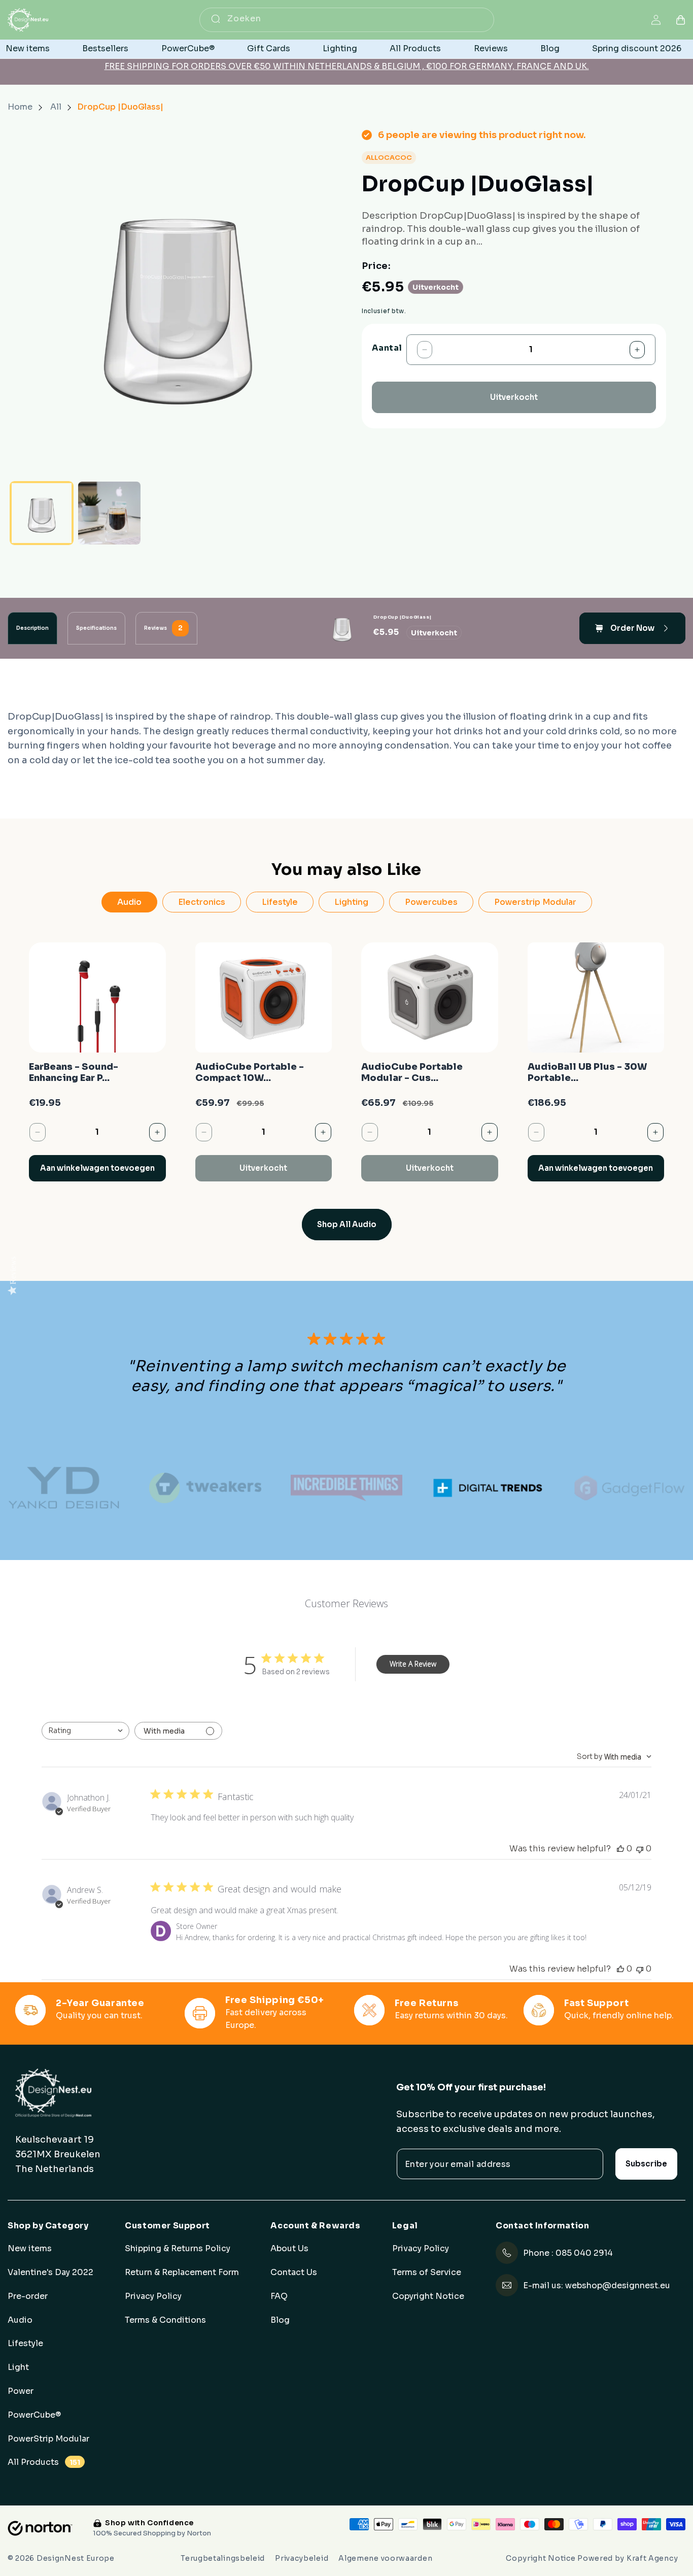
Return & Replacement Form (182, 2273)
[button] (681, 20)
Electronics (202, 902)
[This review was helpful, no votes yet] (620, 1849)
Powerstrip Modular (535, 902)
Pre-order (28, 2296)
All (57, 107)
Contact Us (294, 2273)
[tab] (32, 628)
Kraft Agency (652, 2558)
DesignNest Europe (76, 2558)
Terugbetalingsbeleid (223, 2558)
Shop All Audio (347, 1224)
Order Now (632, 628)
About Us (289, 2249)
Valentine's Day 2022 (50, 2273)
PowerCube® (34, 2415)
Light (18, 2367)
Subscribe (646, 2164)
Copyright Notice (428, 2296)
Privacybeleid (302, 2558)
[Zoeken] (216, 19)
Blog (280, 2320)
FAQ (279, 2296)
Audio (129, 902)
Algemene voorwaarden (385, 2558)
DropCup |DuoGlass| (120, 107)
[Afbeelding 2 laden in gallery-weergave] (110, 513)
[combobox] (347, 20)
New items (30, 2249)
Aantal (387, 348)
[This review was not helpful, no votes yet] (640, 1849)
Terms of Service (427, 2273)
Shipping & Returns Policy (178, 2249)
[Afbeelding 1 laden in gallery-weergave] (42, 513)
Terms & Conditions (165, 2320)
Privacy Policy (153, 2296)
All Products (44, 2462)
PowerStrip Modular (48, 2438)
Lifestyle (280, 902)
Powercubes (431, 902)
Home (20, 107)
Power (21, 2391)
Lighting (351, 902)
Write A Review (413, 1664)
